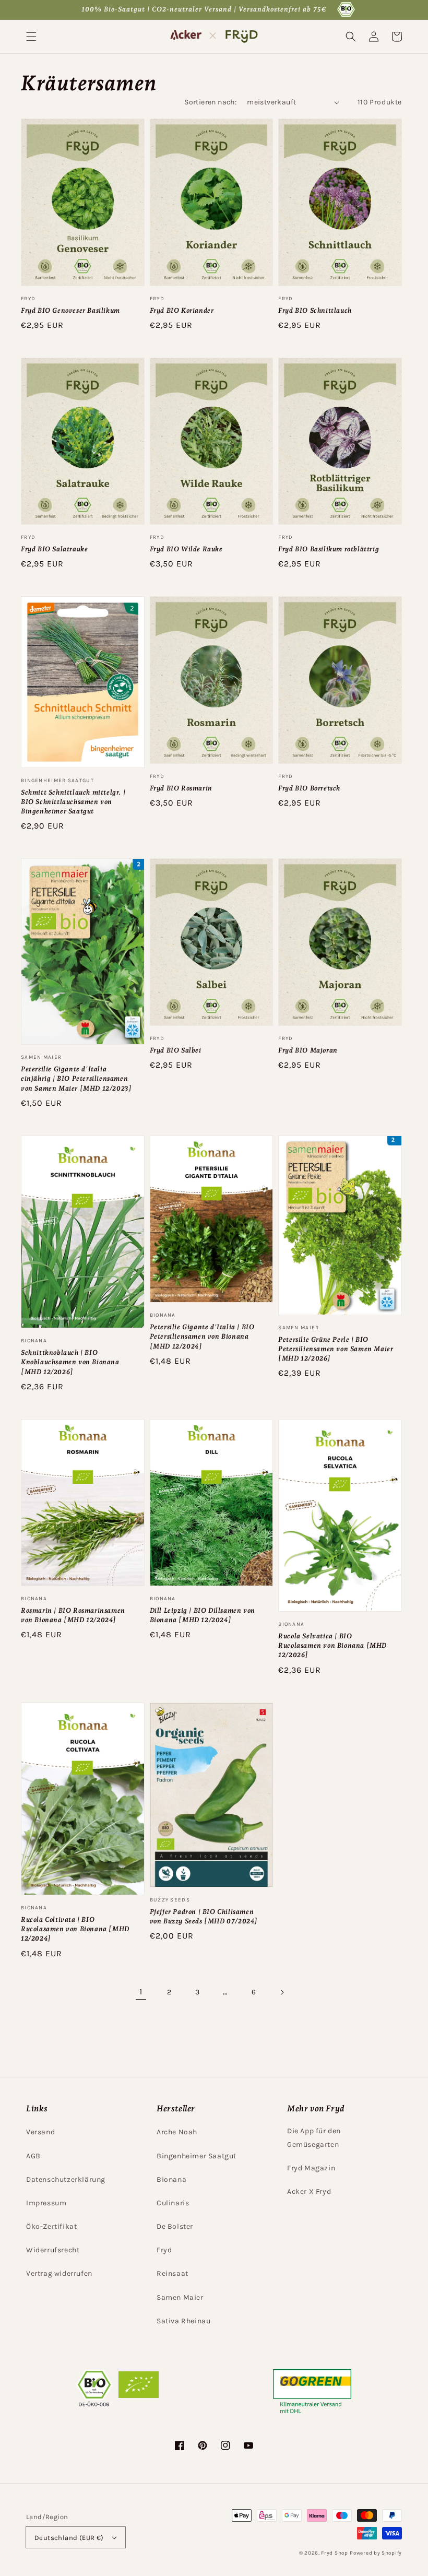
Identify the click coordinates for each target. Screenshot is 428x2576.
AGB (33, 2156)
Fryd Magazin (311, 2168)
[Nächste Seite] (282, 1992)
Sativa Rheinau (183, 2321)
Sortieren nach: (210, 102)
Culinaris (173, 2203)
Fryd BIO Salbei (176, 1050)
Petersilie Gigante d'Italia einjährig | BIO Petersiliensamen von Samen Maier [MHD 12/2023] (76, 1078)
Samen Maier (180, 2297)
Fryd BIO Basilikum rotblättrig (329, 549)
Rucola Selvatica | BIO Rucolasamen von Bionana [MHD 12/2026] (332, 1645)
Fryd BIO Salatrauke (54, 549)
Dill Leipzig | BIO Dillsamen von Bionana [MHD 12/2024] (203, 1615)
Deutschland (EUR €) (69, 2538)
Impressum (46, 2203)
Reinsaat (173, 2273)
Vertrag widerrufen (59, 2273)
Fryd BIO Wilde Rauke (186, 549)
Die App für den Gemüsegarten (314, 2137)
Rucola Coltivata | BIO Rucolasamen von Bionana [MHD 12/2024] (75, 1929)
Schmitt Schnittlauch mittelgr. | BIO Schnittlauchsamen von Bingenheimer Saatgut (73, 802)
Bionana (171, 2179)
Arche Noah (177, 2132)
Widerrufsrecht (53, 2250)
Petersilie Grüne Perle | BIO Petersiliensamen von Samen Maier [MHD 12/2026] (336, 1349)
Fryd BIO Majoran (308, 1050)
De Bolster (175, 2226)
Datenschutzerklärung (66, 2179)
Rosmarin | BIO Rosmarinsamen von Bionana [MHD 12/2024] (73, 1615)
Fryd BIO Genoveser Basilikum (70, 310)
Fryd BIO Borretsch (309, 788)
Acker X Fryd (309, 2191)
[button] (31, 37)
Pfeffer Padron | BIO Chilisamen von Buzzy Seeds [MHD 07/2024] (204, 1916)
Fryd (164, 2250)
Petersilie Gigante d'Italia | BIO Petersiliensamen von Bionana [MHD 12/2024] (202, 1336)
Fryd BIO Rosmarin (181, 788)
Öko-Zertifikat (51, 2226)
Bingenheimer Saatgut (197, 2156)
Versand (40, 2132)
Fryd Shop (334, 2553)
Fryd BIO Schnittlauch (315, 310)
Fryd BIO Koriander (182, 310)
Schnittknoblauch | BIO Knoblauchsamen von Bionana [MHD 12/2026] (70, 1362)
